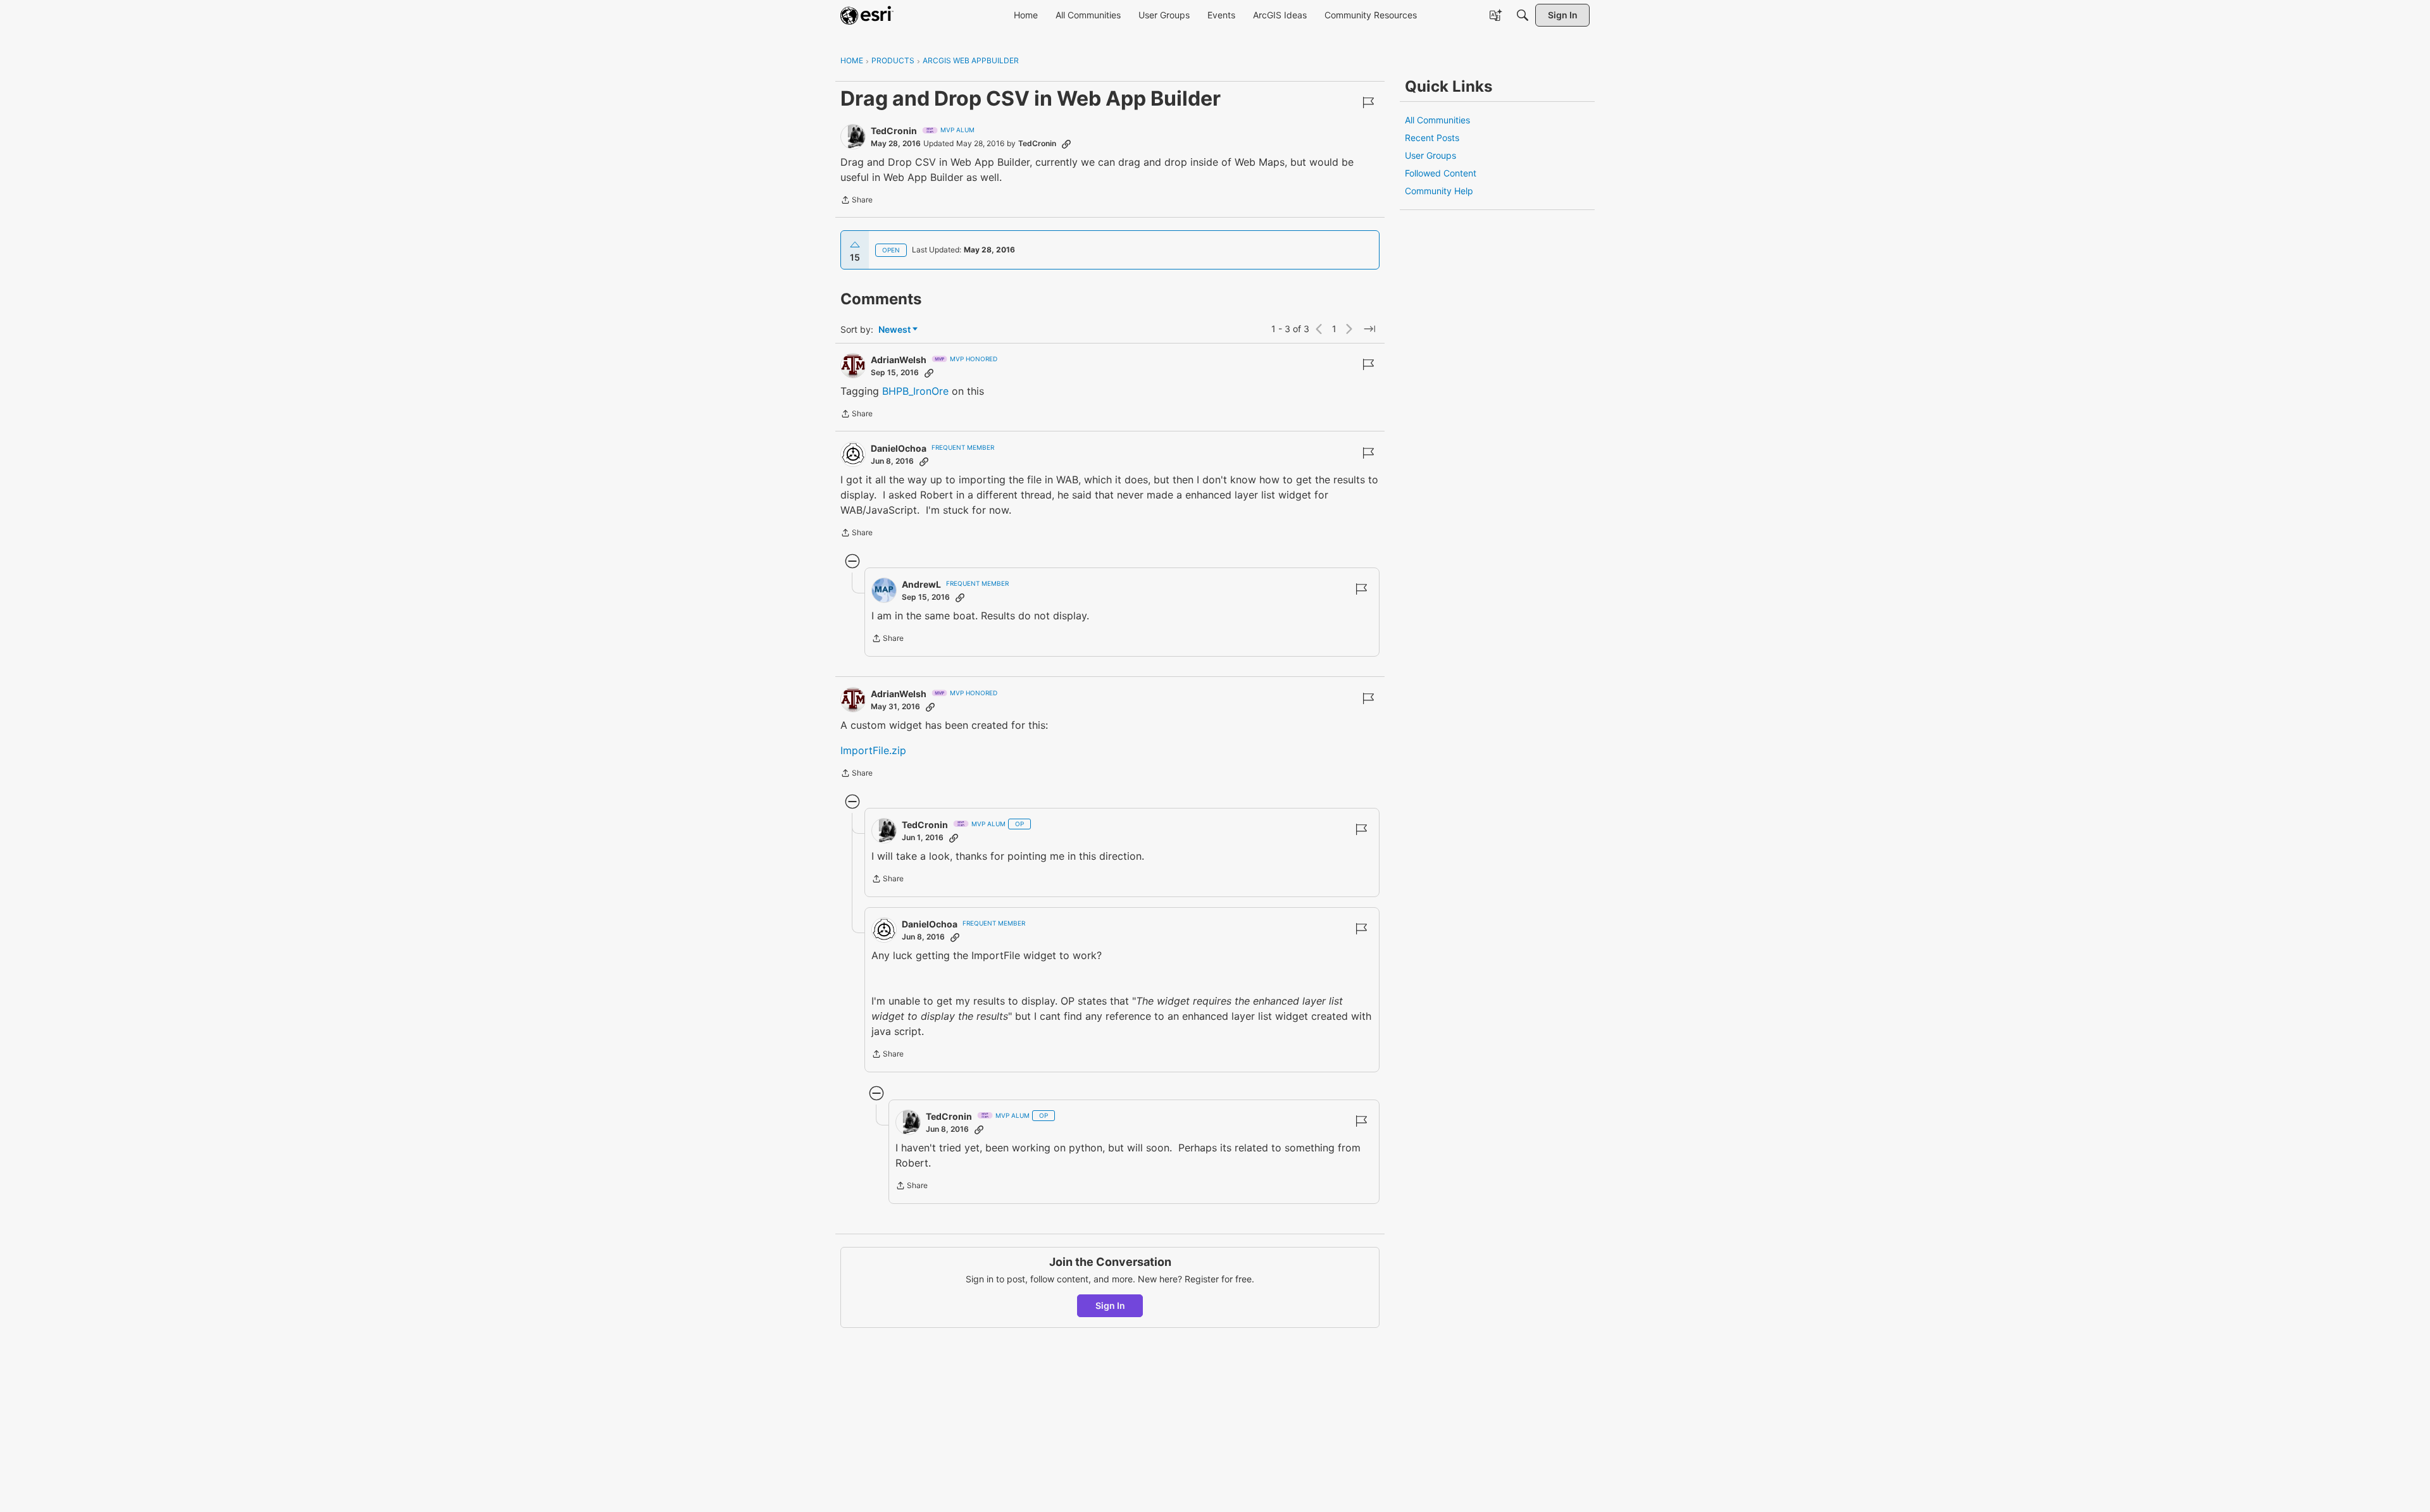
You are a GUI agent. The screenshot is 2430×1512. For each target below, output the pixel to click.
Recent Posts (1432, 138)
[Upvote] (855, 245)
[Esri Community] (867, 15)
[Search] (1523, 15)
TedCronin (894, 131)
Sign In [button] (1110, 1305)
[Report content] (1368, 102)
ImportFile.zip (873, 750)
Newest (894, 330)
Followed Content (1441, 173)
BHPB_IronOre (915, 391)
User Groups (1430, 155)
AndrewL (921, 584)
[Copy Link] (1066, 144)
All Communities (1437, 120)
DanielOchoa (899, 448)
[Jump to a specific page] (1369, 329)
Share (857, 201)
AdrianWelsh (899, 360)
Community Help (1439, 191)
